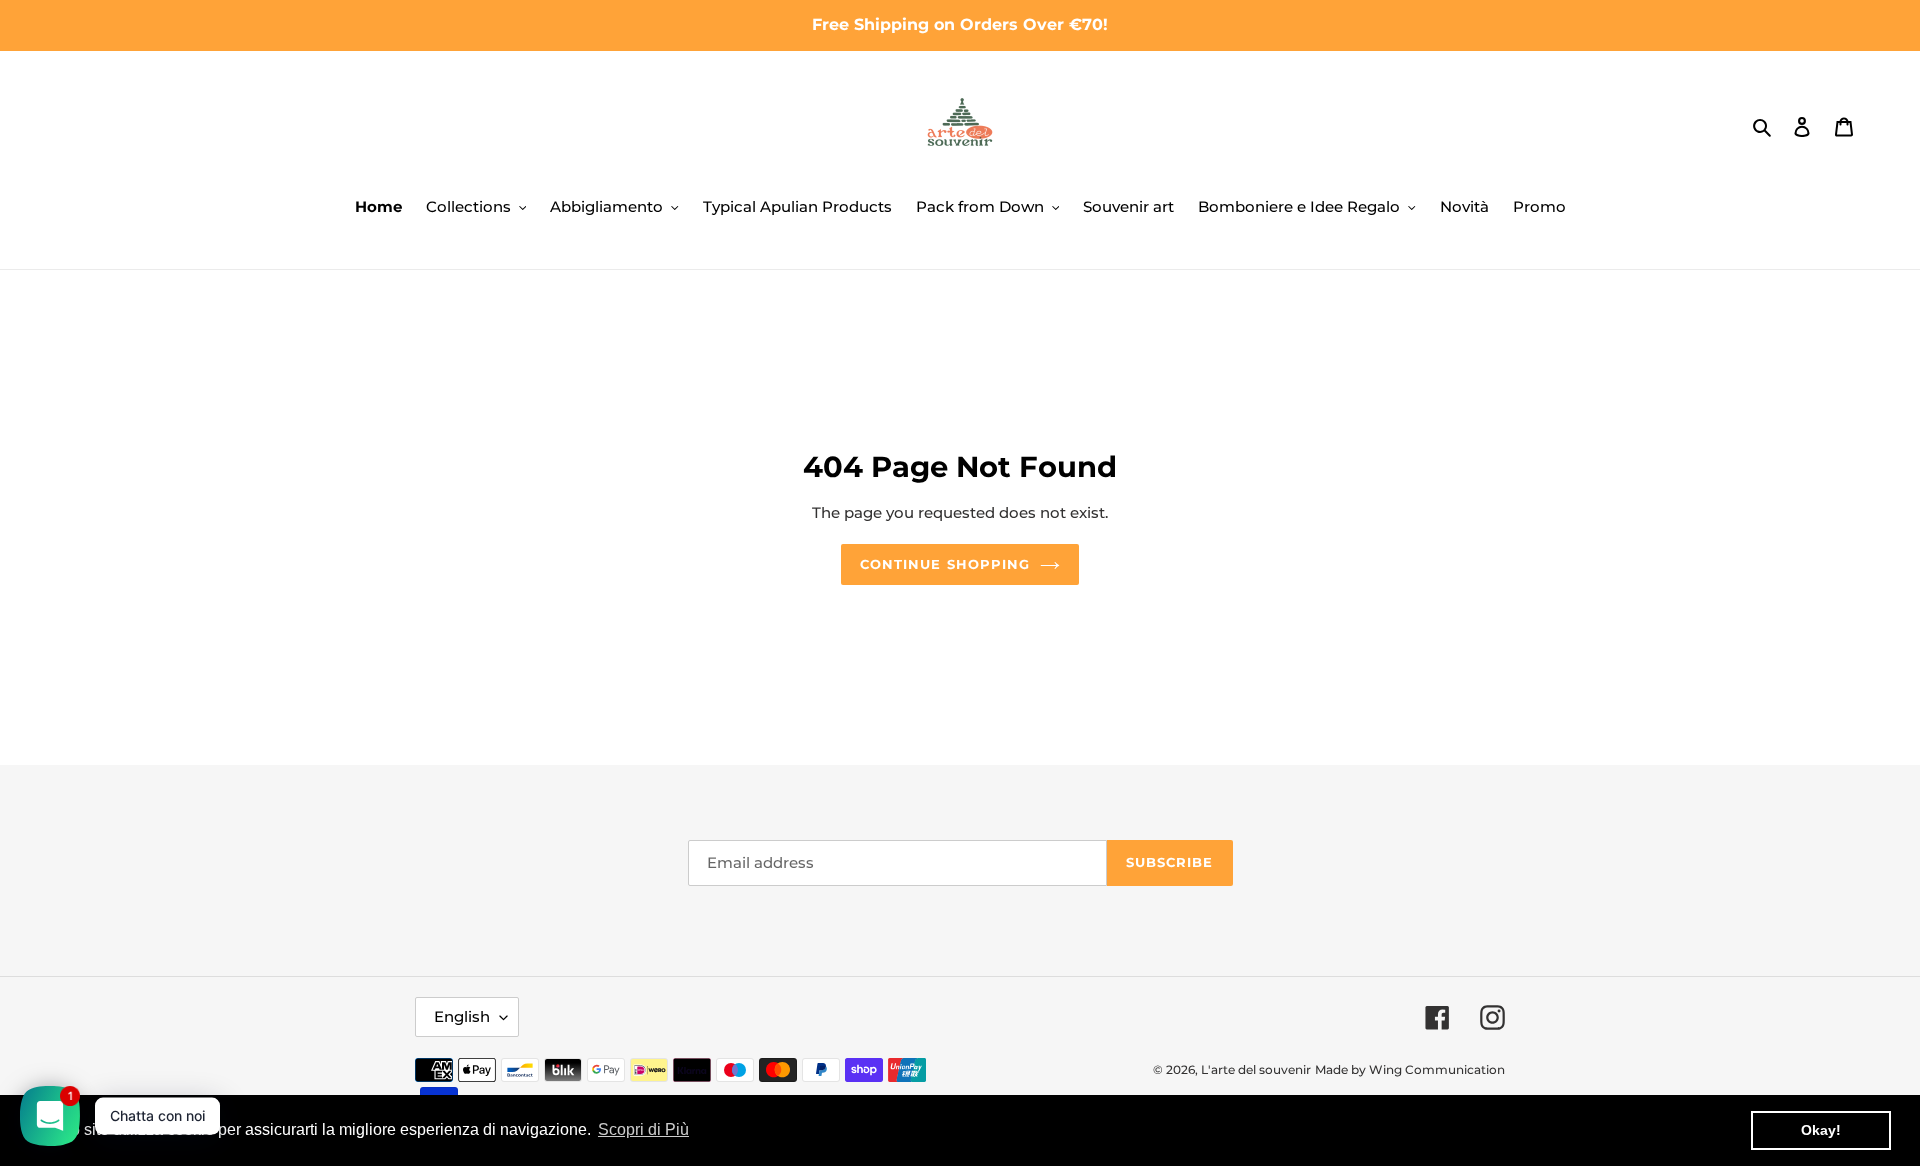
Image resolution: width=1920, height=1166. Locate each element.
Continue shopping (945, 564)
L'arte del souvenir (1256, 1069)
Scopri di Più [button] (643, 1129)
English (462, 1016)
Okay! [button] (1821, 1130)
